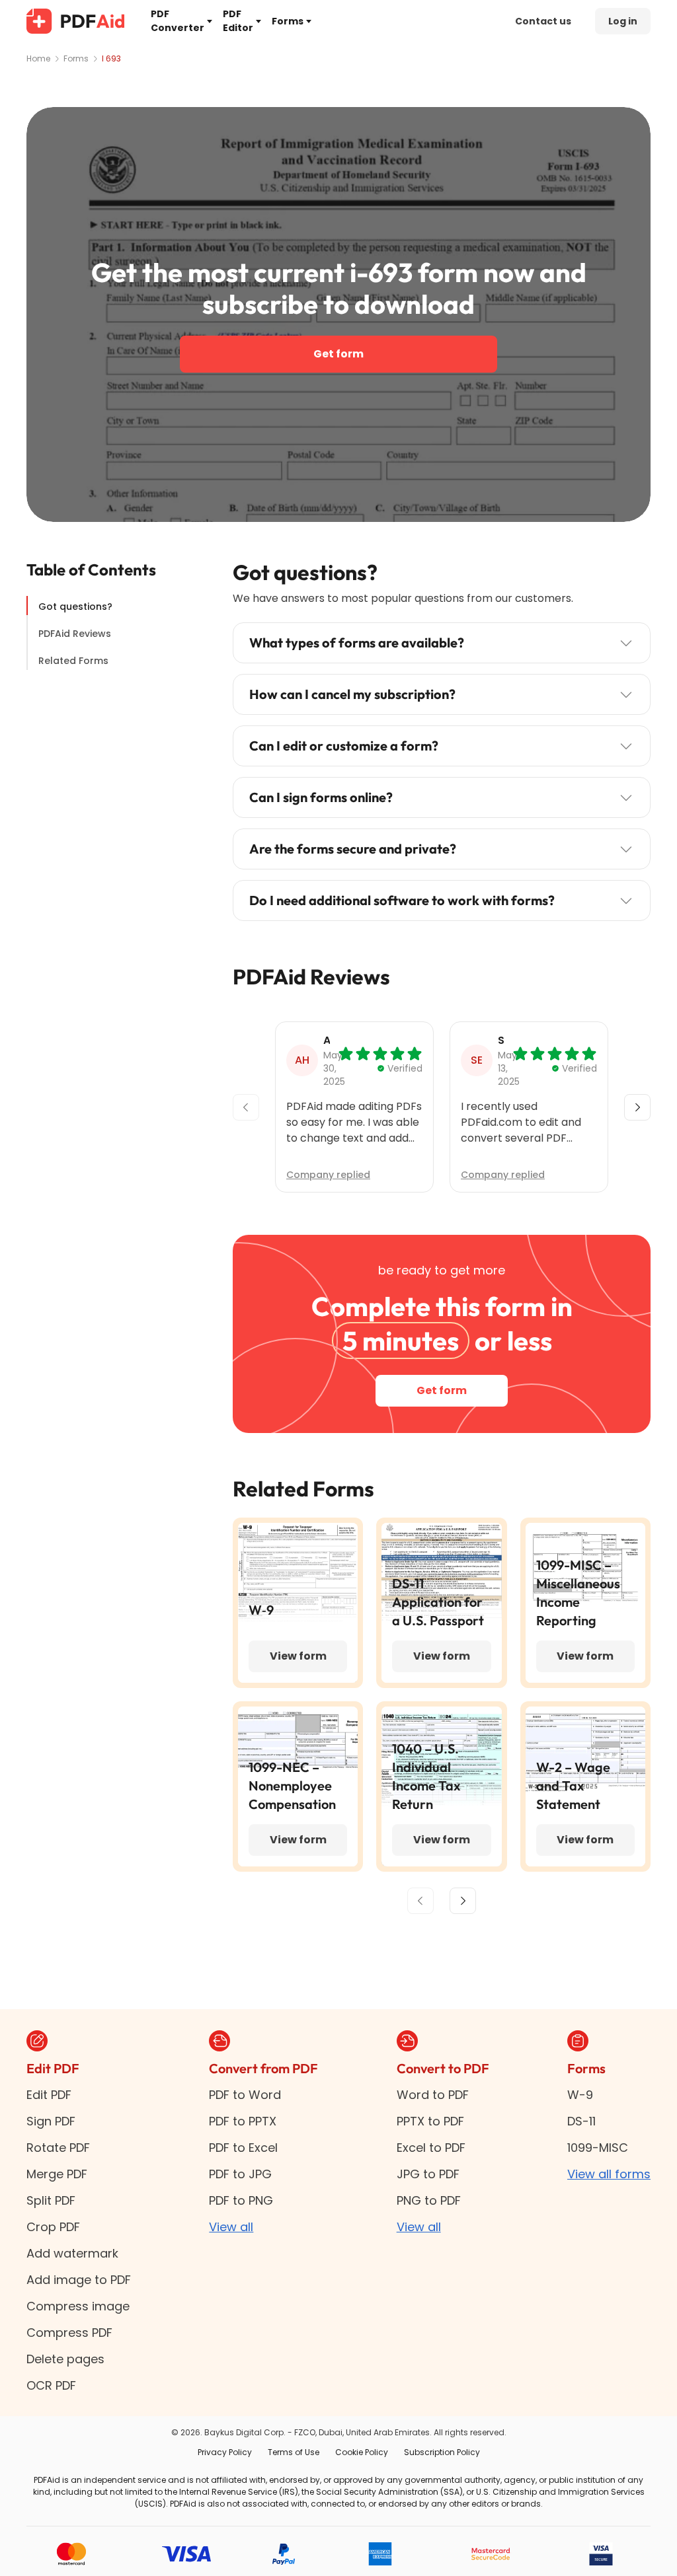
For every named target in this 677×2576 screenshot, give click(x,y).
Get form (338, 354)
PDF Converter (178, 21)
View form (298, 1656)
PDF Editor (238, 21)
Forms (288, 21)
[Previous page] (420, 1901)
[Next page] (463, 1901)
